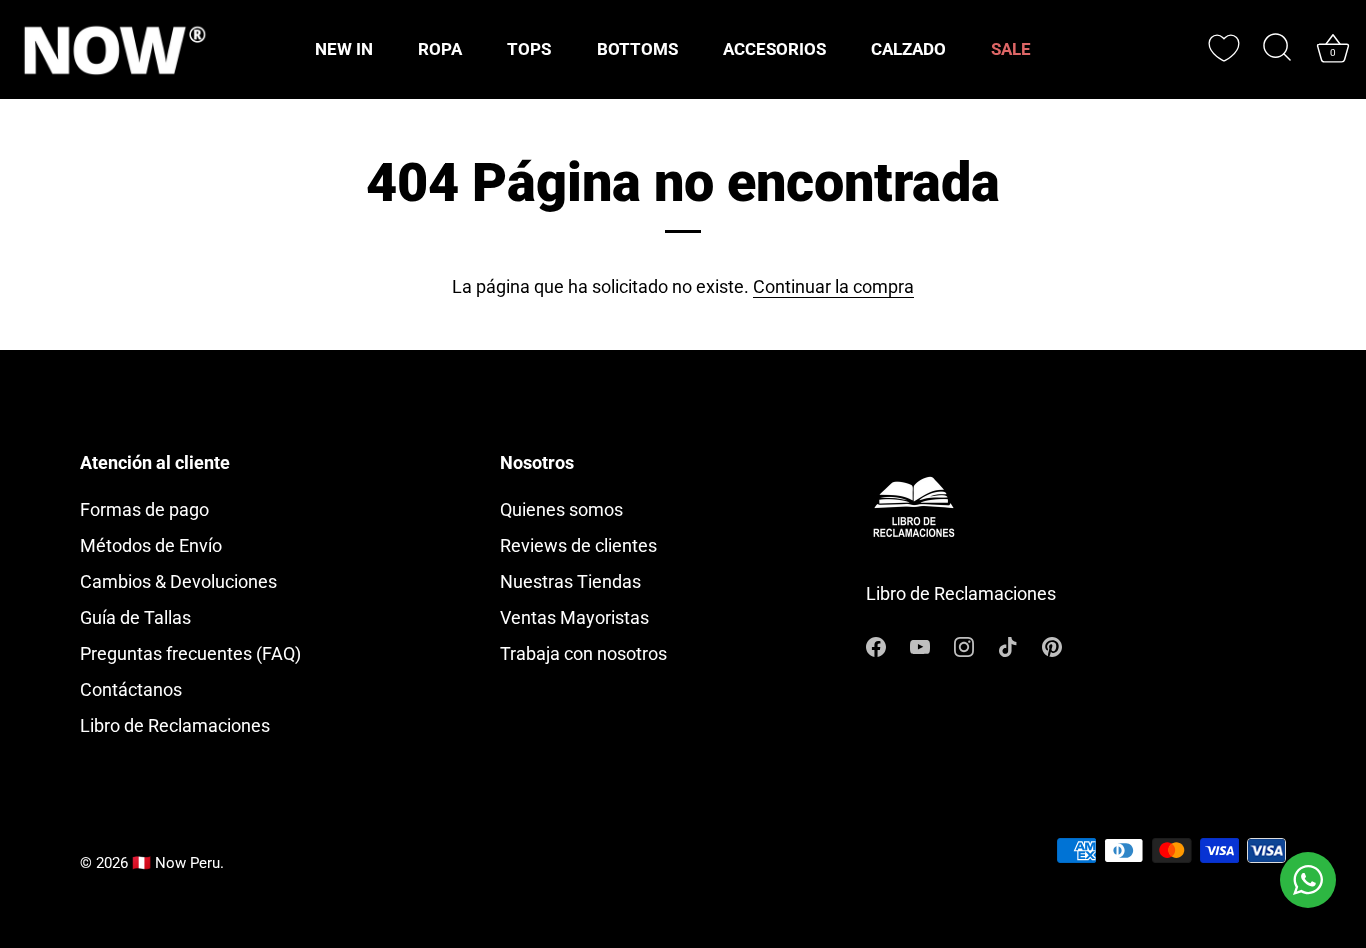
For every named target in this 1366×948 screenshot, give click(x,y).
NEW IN (344, 49)
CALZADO (908, 49)
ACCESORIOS (774, 49)
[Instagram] (964, 644)
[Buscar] (1277, 49)
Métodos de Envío (151, 545)
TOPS (529, 49)
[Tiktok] (1008, 644)
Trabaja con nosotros (583, 653)
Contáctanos (131, 689)
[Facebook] (876, 644)
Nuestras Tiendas (570, 581)
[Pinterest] (1052, 644)
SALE (1011, 49)
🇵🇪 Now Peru (176, 863)
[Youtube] (920, 644)
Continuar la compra (833, 286)
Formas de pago (144, 509)
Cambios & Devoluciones (178, 581)
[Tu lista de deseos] (1224, 48)
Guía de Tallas (135, 617)
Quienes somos (561, 509)
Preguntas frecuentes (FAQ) (190, 653)
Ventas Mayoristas (574, 617)
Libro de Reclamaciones (175, 725)
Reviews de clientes (578, 545)
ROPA (440, 49)
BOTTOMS (637, 49)
